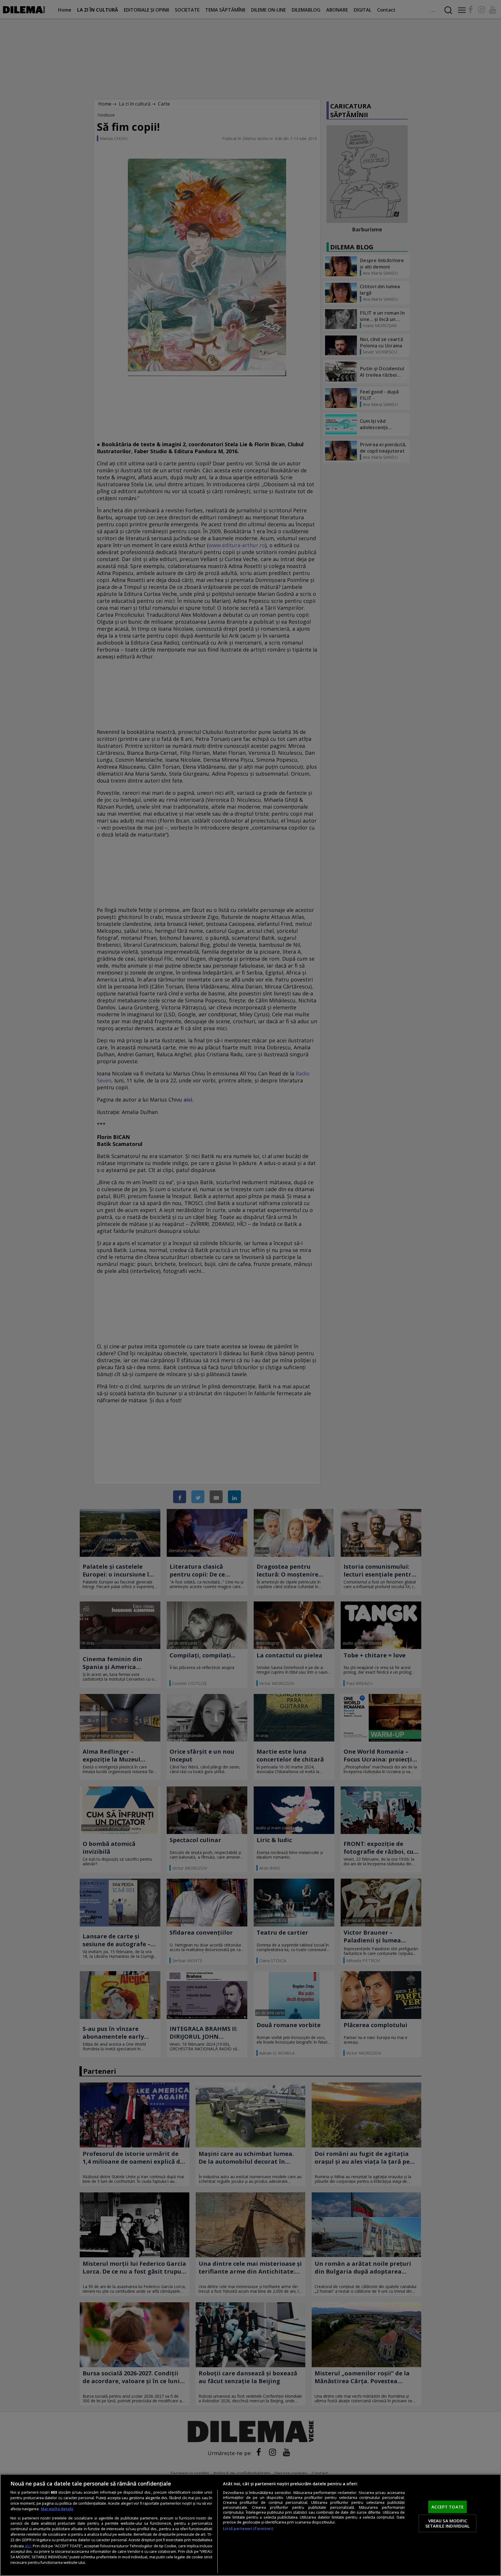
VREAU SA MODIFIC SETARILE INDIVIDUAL (448, 2523)
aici (28, 2546)
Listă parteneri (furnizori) (248, 2529)
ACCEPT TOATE (448, 2507)
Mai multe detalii (57, 2509)
